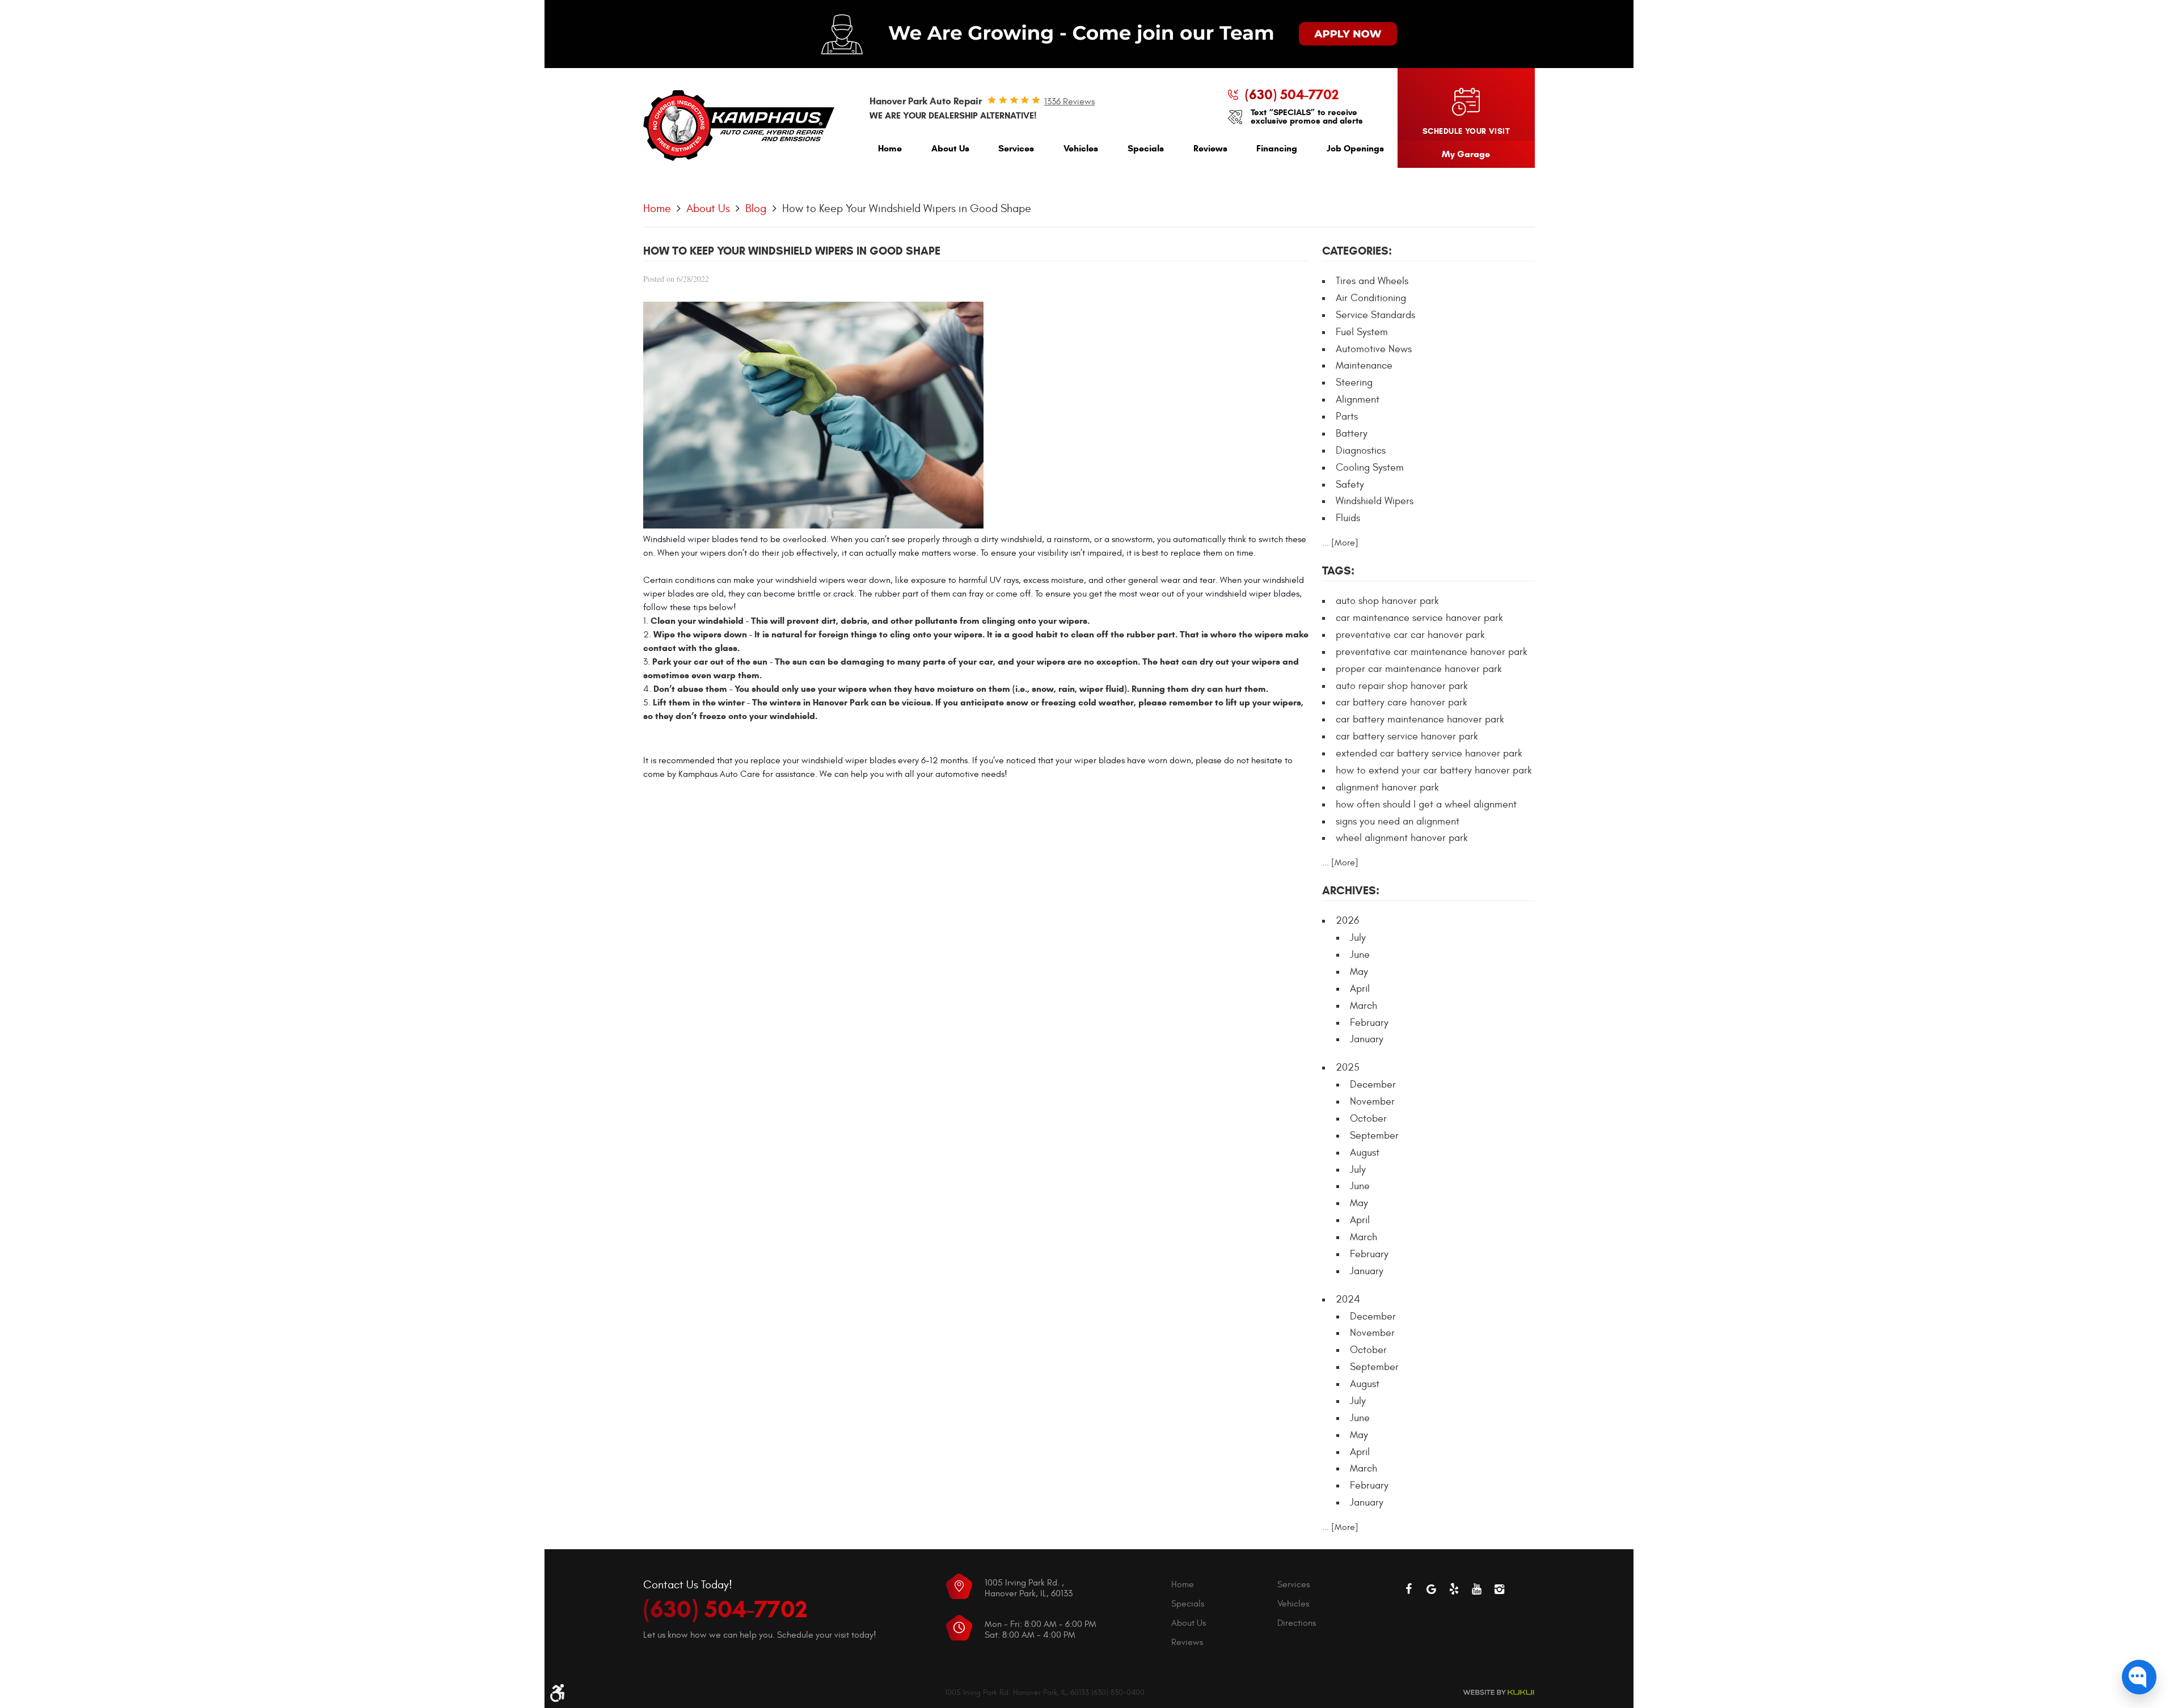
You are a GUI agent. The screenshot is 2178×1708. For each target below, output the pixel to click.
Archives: (1351, 891)
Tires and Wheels (1372, 281)
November (1372, 1102)
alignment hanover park (1387, 787)
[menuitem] (890, 151)
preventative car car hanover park (1410, 635)
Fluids (1348, 518)
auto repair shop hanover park (1402, 686)
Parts (1347, 417)
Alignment (1358, 399)
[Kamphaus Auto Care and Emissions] (739, 126)
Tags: (1338, 571)
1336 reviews (1069, 102)
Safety (1350, 485)
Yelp (1454, 1589)
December (1373, 1085)
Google (1432, 1589)
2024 (1348, 1299)
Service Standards (1375, 315)
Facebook (1409, 1589)
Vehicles (1081, 148)
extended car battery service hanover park (1429, 753)
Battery (1352, 434)
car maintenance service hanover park (1419, 618)
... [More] (1340, 543)
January (1367, 1039)
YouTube (1477, 1589)
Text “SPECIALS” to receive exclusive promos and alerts (1307, 117)
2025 (1348, 1067)
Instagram (1500, 1589)
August (1365, 1153)
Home (890, 148)
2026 (1347, 921)
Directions (1297, 1623)
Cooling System (1370, 468)
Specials (1146, 148)
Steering (1354, 382)
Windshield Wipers (1375, 501)
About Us (950, 148)
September (1374, 1136)
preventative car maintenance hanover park (1432, 652)
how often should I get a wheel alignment (1426, 804)
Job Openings (1355, 148)
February (1369, 1023)
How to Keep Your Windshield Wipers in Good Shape (907, 208)
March (1364, 1006)
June (1360, 955)
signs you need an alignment (1398, 821)
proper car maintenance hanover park (1419, 669)
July (1358, 938)
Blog (756, 208)
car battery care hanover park (1402, 702)
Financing (1277, 148)
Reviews (1210, 148)
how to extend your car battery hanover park (1434, 770)
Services (1016, 148)
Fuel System (1362, 332)
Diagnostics (1361, 451)
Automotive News (1374, 349)
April (1360, 989)
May (1359, 972)
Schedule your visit (1466, 131)
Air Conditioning (1371, 298)
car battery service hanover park (1407, 736)
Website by (1499, 1692)
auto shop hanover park (1387, 601)
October (1368, 1119)
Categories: (1357, 251)
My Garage (1466, 154)
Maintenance (1364, 365)
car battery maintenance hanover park (1420, 719)
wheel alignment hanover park (1402, 838)
